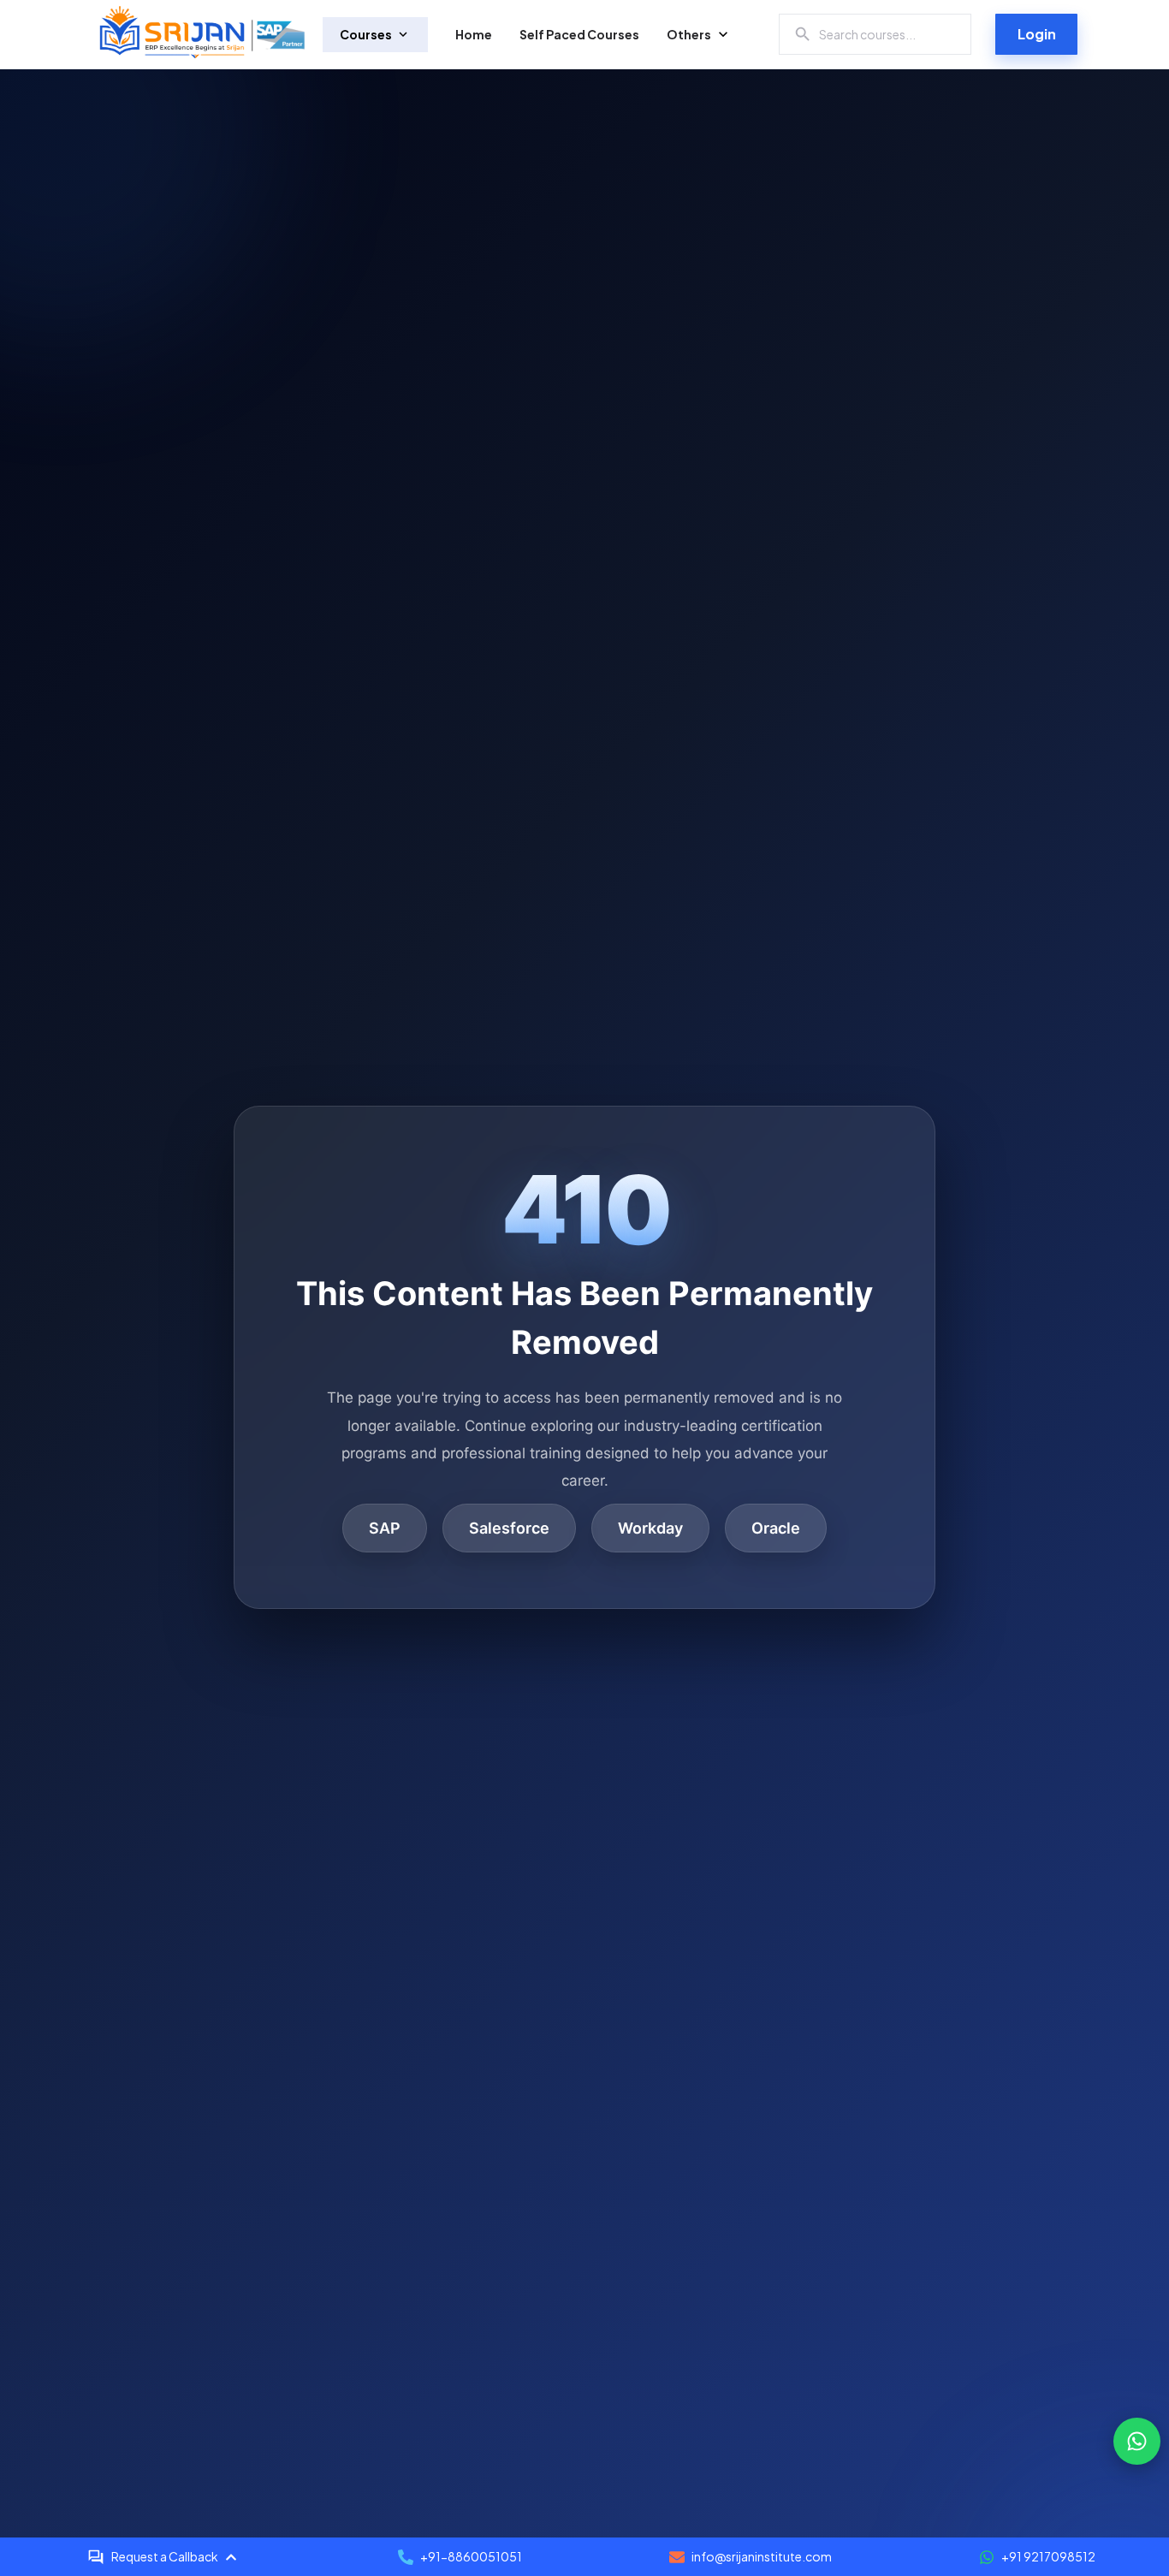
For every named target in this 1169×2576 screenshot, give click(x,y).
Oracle (776, 1528)
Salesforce (509, 1528)
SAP (385, 1528)
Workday (650, 1528)
